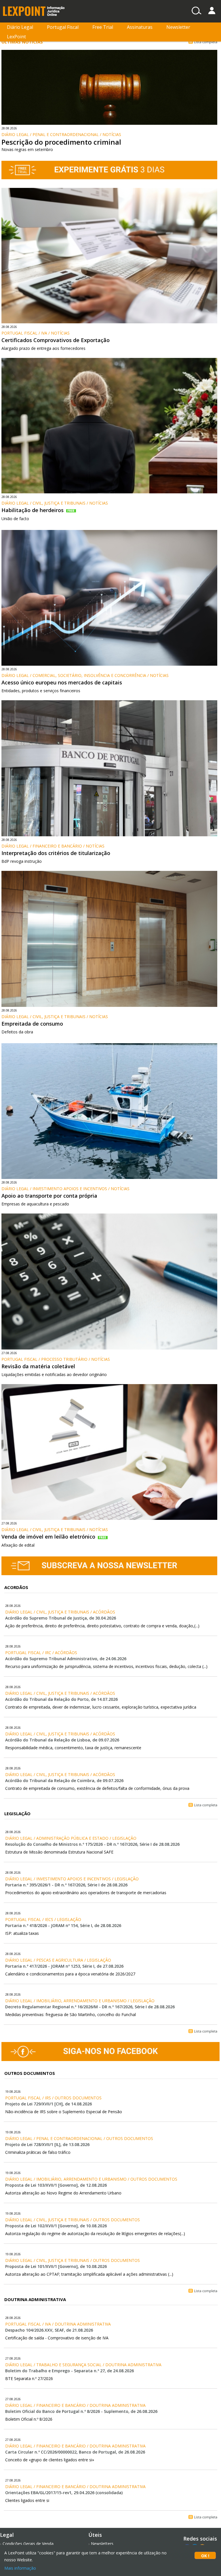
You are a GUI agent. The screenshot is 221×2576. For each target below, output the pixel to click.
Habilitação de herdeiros (33, 510)
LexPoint (16, 37)
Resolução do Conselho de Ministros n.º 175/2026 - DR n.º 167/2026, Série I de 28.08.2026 (92, 1844)
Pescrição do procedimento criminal (61, 142)
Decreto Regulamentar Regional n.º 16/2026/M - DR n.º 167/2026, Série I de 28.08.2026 (90, 2007)
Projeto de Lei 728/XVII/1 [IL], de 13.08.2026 (47, 2144)
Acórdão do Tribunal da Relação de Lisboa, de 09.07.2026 (62, 1740)
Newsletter (178, 27)
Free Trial (103, 27)
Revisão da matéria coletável (38, 1366)
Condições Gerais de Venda (28, 2544)
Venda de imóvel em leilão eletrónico (48, 1537)
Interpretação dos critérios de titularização (56, 853)
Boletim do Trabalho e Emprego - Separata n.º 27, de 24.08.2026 (69, 2371)
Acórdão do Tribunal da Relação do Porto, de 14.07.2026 (61, 1699)
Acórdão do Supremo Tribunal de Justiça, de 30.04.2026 (61, 1618)
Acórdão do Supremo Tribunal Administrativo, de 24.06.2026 (66, 1659)
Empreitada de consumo (32, 1024)
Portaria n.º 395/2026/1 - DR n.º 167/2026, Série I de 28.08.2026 (66, 1885)
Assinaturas (140, 27)
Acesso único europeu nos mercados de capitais (62, 682)
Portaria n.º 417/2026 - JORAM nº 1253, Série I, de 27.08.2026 (64, 1966)
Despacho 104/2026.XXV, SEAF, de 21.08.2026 (49, 2330)
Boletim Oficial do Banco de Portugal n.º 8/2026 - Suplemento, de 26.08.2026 (81, 2411)
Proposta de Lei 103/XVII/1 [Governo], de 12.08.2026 (56, 2185)
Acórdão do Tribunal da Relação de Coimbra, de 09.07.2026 (64, 1780)
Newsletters (102, 2544)
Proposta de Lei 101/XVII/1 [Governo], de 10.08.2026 (56, 2266)
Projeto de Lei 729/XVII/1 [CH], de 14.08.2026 (48, 2104)
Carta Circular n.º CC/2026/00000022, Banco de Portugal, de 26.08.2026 (75, 2452)
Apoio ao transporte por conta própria (49, 1196)
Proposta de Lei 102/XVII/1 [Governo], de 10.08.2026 (56, 2226)
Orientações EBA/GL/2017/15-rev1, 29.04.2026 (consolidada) (64, 2493)
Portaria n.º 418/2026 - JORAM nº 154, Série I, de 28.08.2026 (63, 1925)
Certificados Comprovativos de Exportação (56, 340)
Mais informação (20, 2568)
